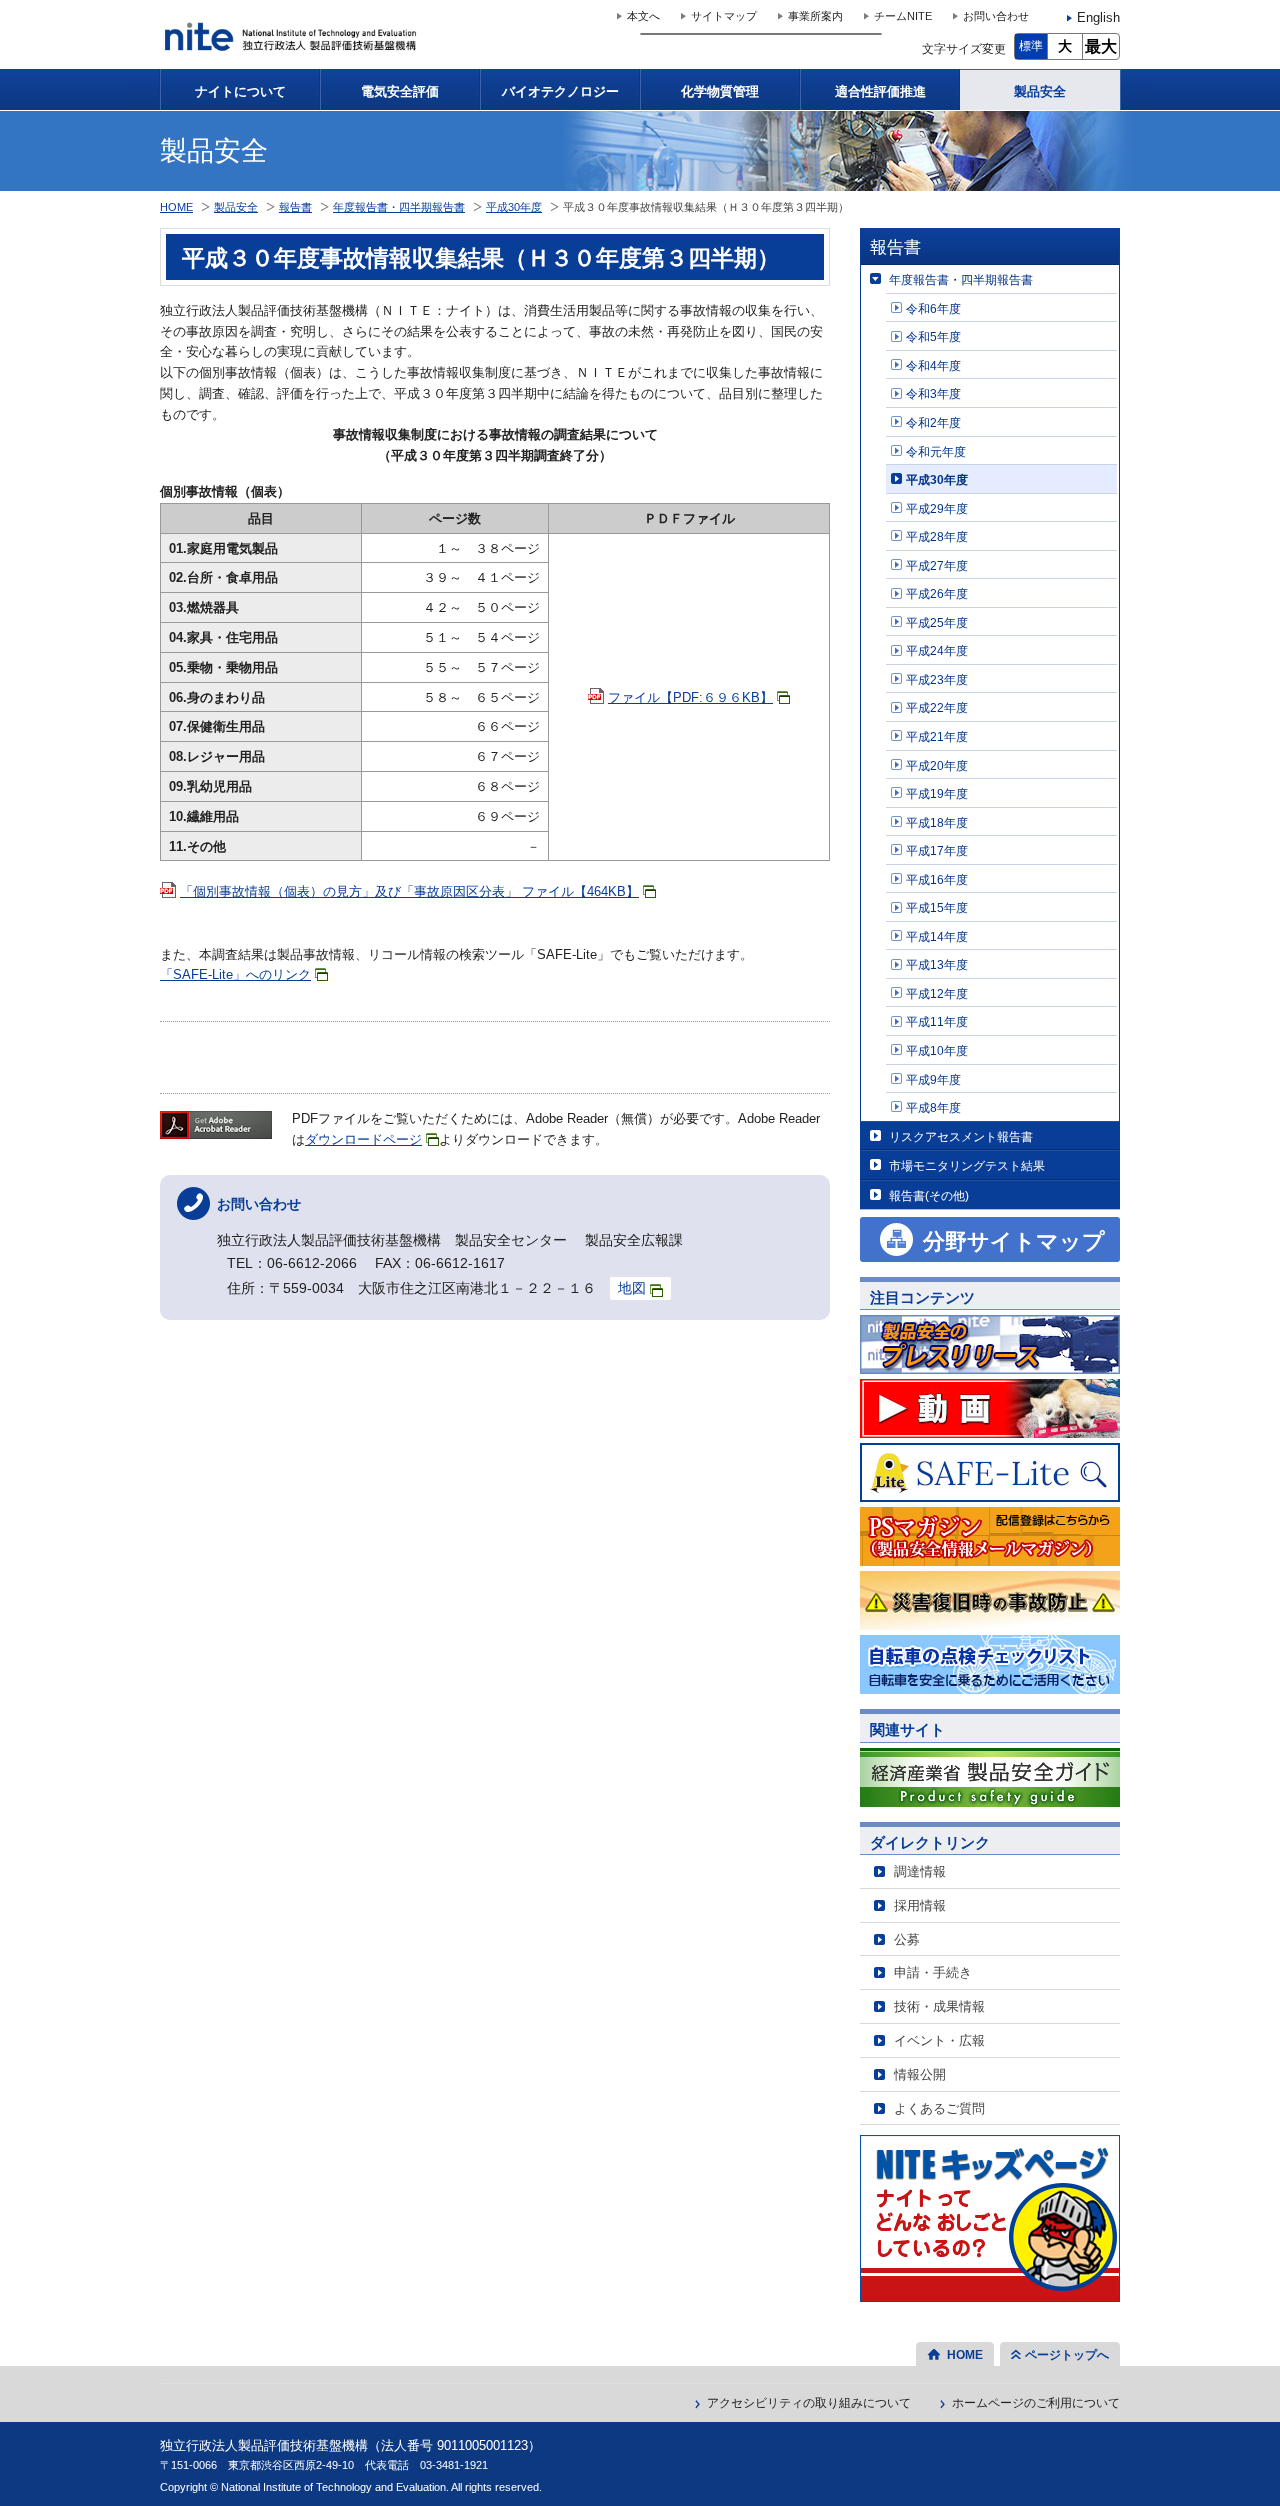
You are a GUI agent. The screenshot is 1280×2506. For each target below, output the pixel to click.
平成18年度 (937, 822)
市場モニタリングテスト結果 (967, 1165)
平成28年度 (937, 536)
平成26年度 (937, 593)
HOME (176, 207)
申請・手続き (933, 1972)
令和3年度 (933, 393)
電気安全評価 (400, 91)
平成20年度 (937, 765)
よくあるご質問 (939, 2108)
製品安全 (1040, 91)
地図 (632, 1288)
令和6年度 (933, 308)
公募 (907, 1939)
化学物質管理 (720, 91)
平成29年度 (937, 508)
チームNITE (903, 16)
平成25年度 (937, 622)
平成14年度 (937, 936)
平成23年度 (937, 679)
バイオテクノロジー (560, 91)
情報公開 (920, 2074)
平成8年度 (933, 1107)
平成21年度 (937, 736)
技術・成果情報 (939, 2006)
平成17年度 (937, 850)
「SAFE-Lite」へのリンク (235, 974)
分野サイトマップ (1014, 1241)
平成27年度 (937, 565)
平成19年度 (937, 793)
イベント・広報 (939, 2040)
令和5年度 (933, 336)
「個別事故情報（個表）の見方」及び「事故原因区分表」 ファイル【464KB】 (409, 891)
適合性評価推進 (880, 91)
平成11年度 (937, 1021)
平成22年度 (937, 707)
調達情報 (920, 1871)
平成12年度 (937, 993)
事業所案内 (815, 16)
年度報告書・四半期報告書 (961, 279)
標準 (1031, 46)
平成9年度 (933, 1079)
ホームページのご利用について (1036, 2403)
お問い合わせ (996, 16)
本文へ (643, 16)
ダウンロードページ (363, 1139)
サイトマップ (724, 16)
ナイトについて (240, 91)
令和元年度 (936, 451)
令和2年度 (933, 422)
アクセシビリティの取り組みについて (809, 2403)
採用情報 (920, 1905)
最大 (1101, 46)
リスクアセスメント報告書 (961, 1136)
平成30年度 (937, 479)
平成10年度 (937, 1050)
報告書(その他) (929, 1195)
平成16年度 (937, 879)
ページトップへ (1067, 2355)
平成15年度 (937, 907)
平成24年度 (937, 650)
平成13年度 (937, 964)
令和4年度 (933, 365)
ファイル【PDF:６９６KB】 (690, 697)
